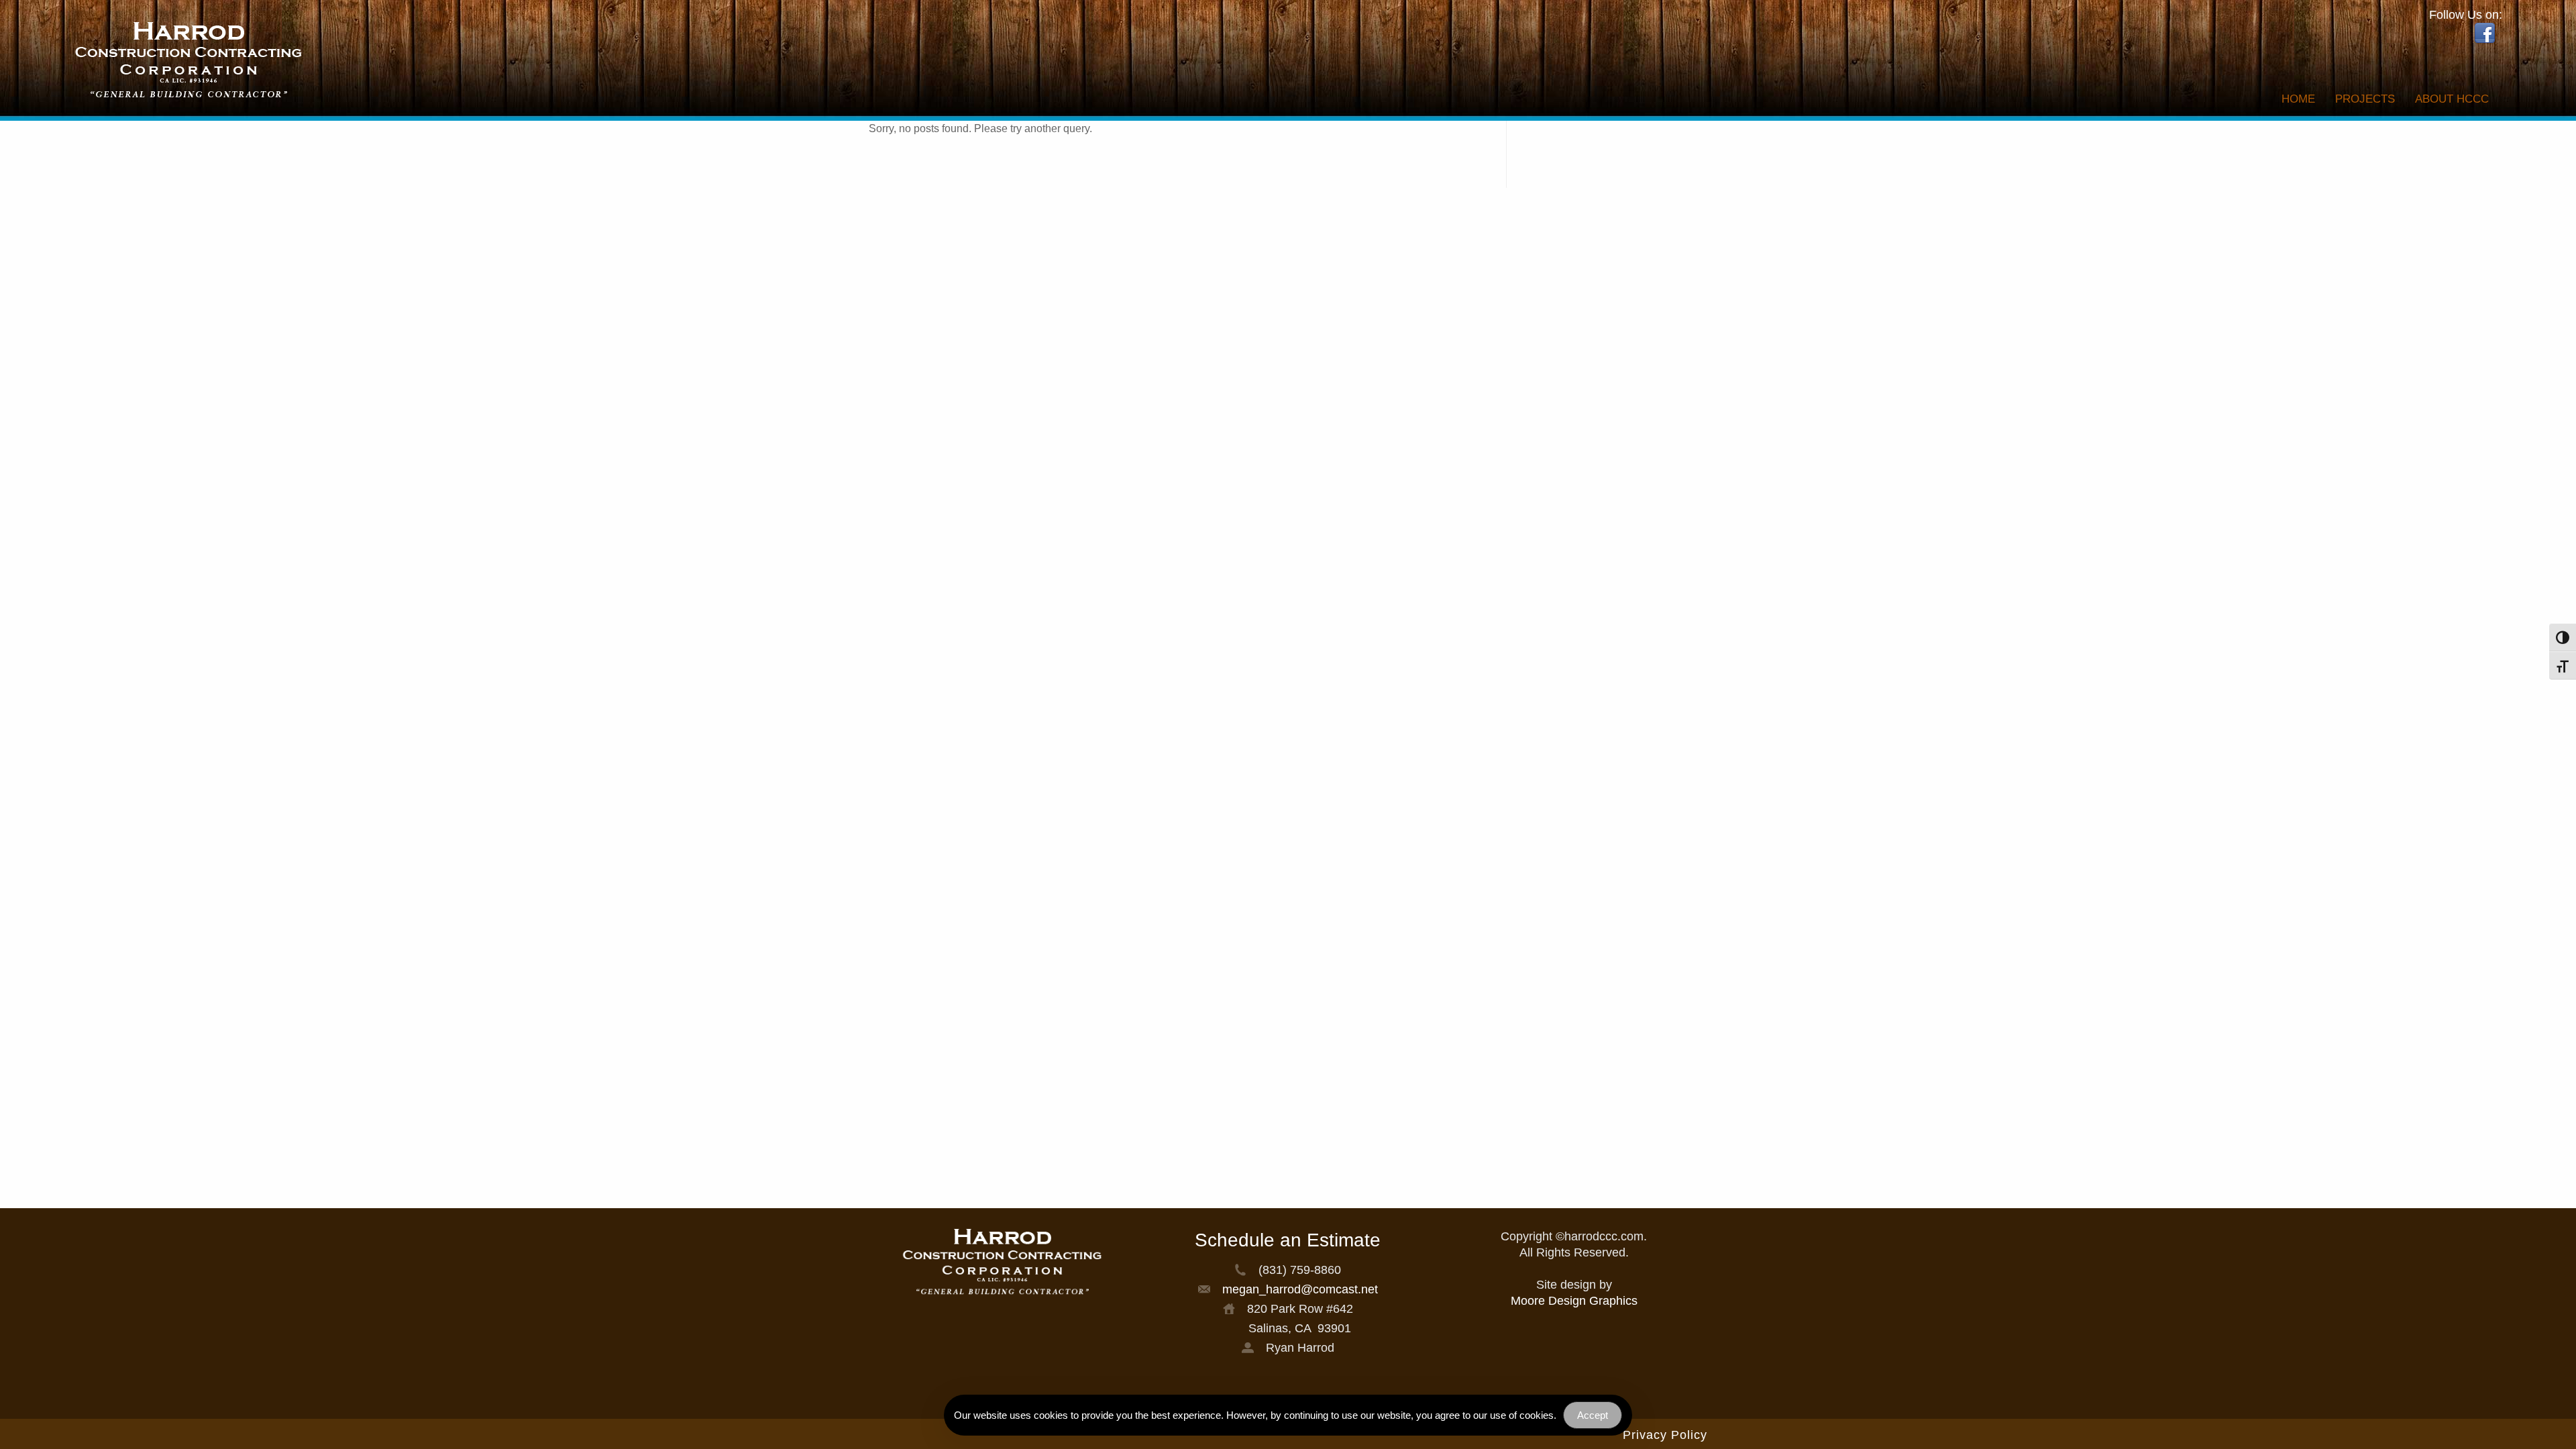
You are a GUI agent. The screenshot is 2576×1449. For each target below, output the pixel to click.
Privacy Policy (1665, 1435)
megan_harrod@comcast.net (1300, 1289)
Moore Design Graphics (1574, 1301)
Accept (1593, 1415)
